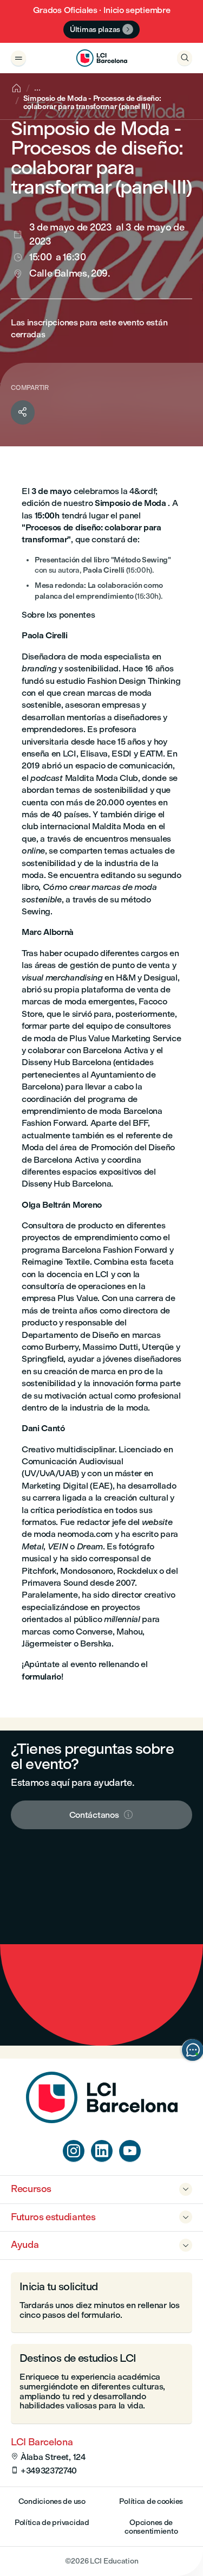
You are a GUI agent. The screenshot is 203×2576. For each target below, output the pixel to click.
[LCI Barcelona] (101, 58)
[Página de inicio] (102, 2120)
